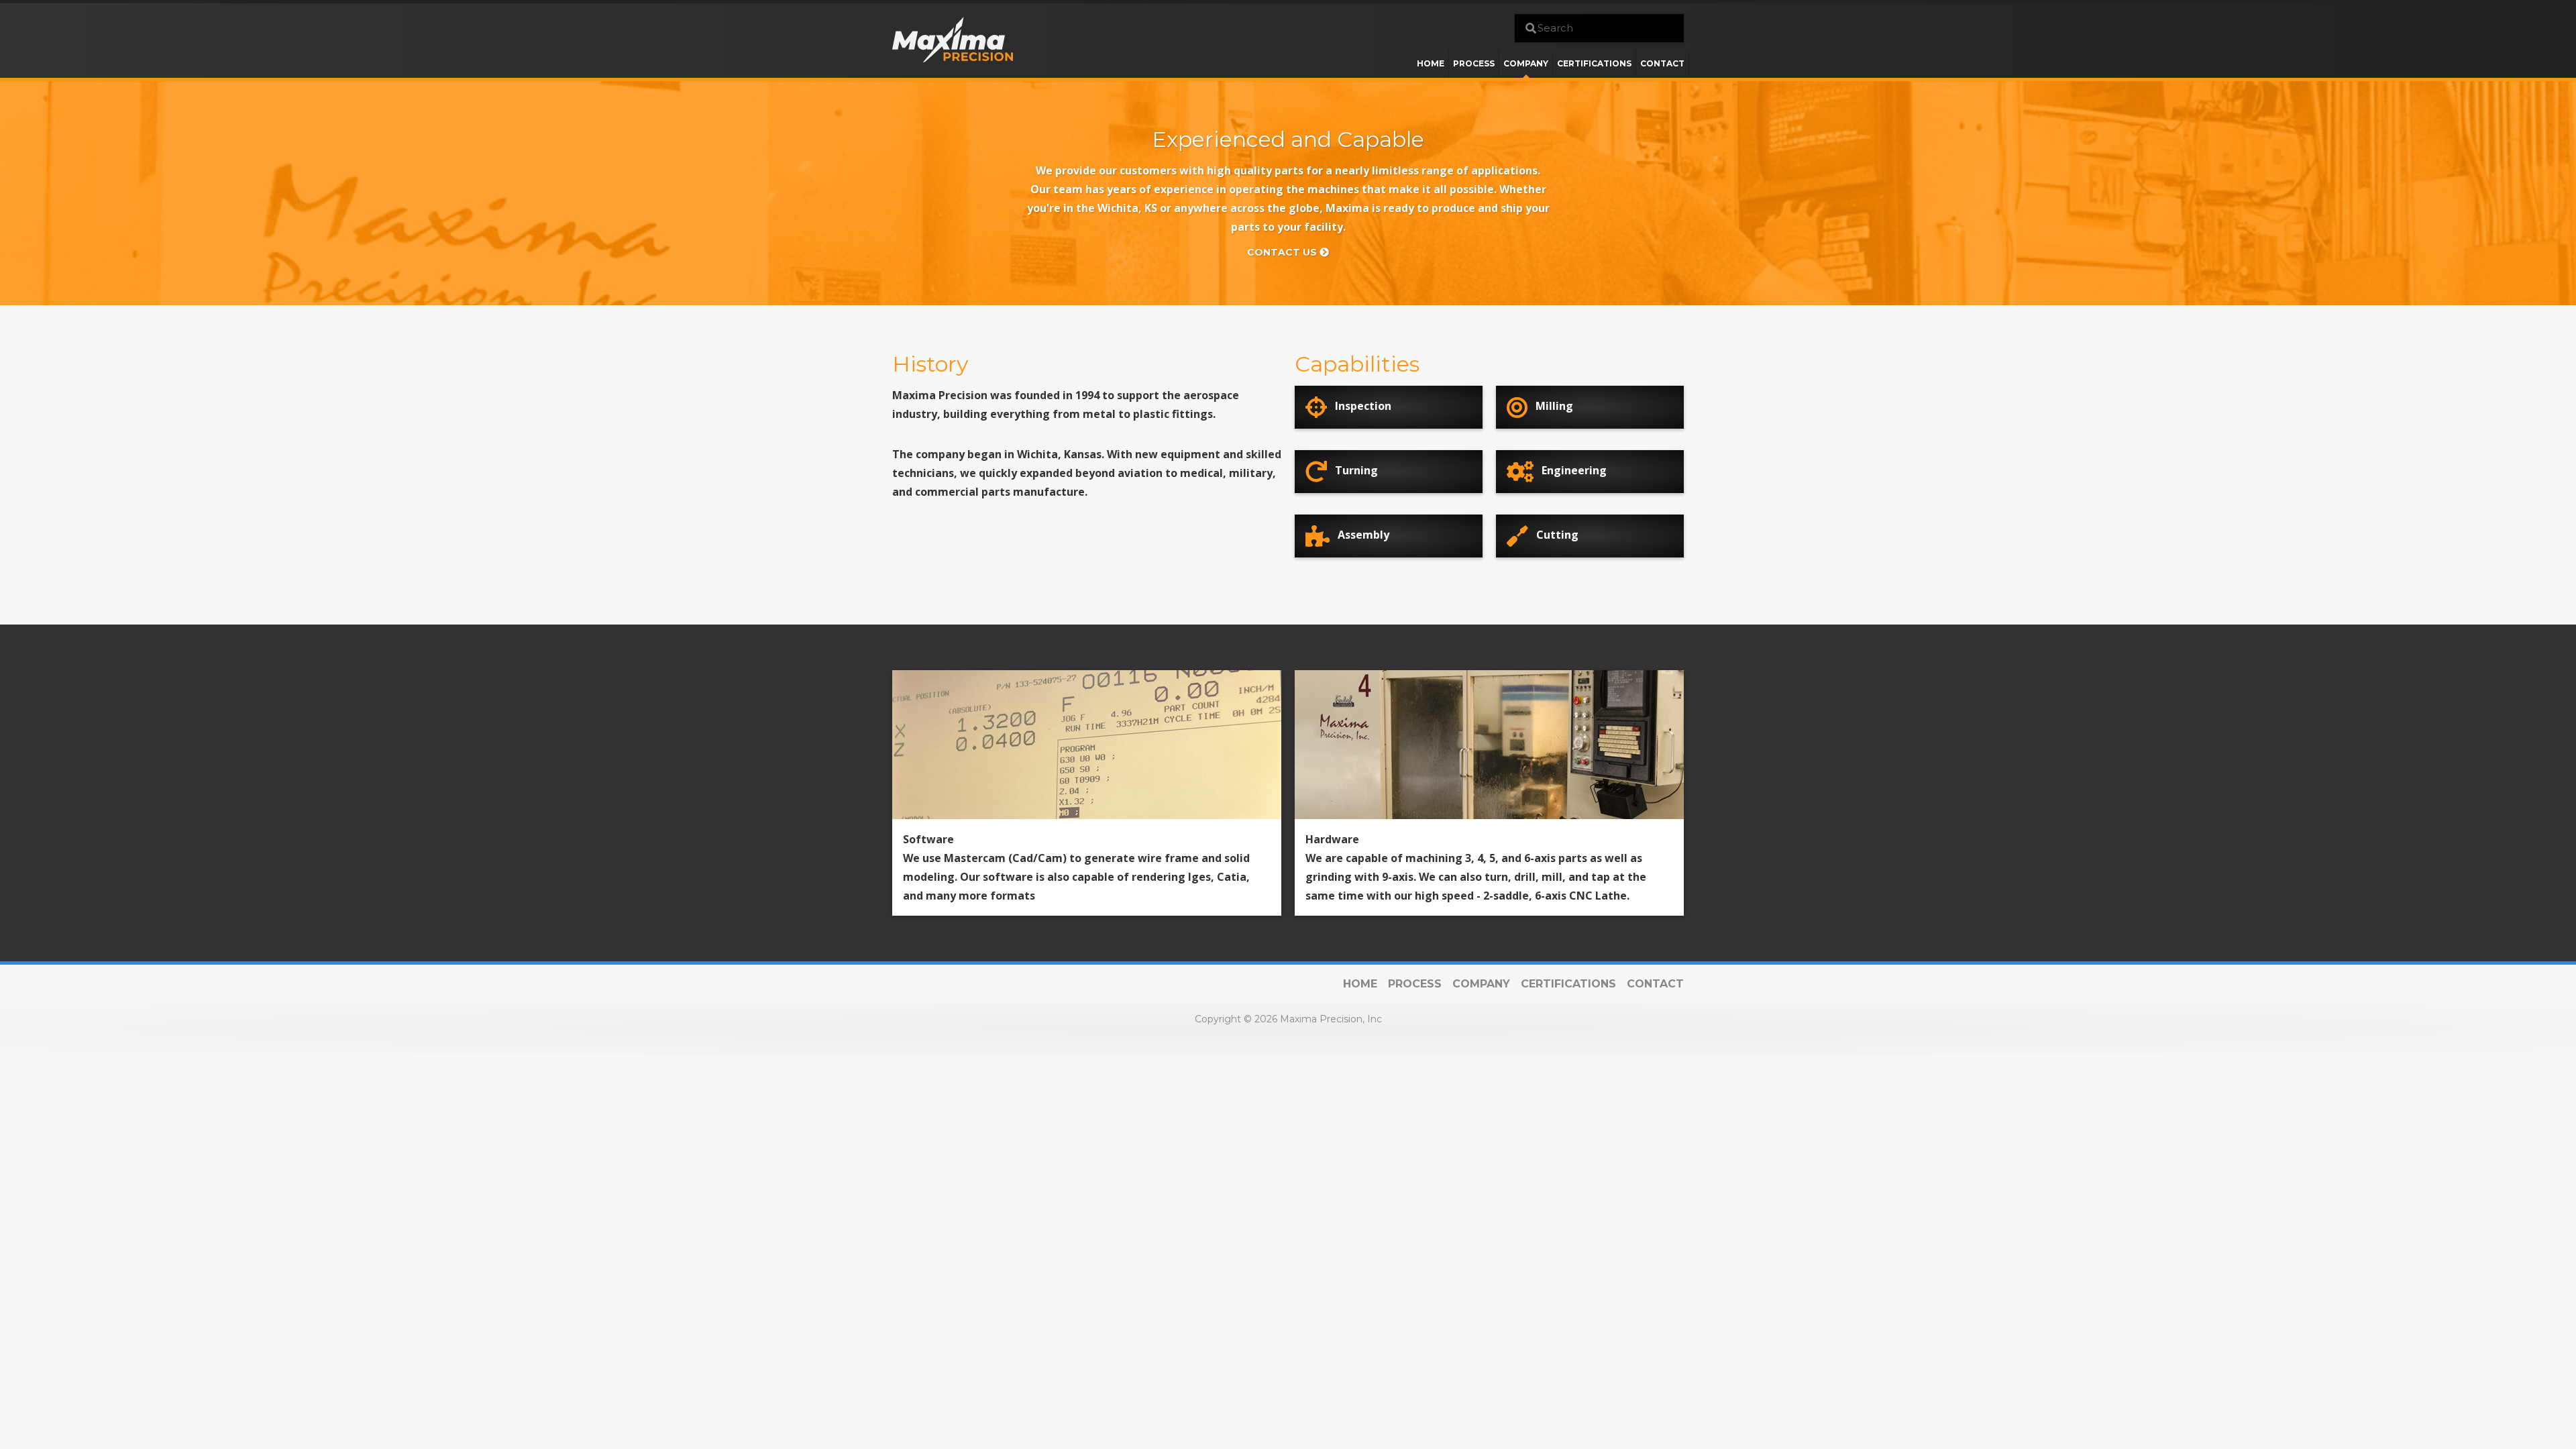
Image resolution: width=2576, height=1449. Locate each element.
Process (1474, 63)
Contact (1662, 63)
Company (1526, 63)
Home (1431, 63)
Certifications (1594, 63)
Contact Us (1283, 252)
